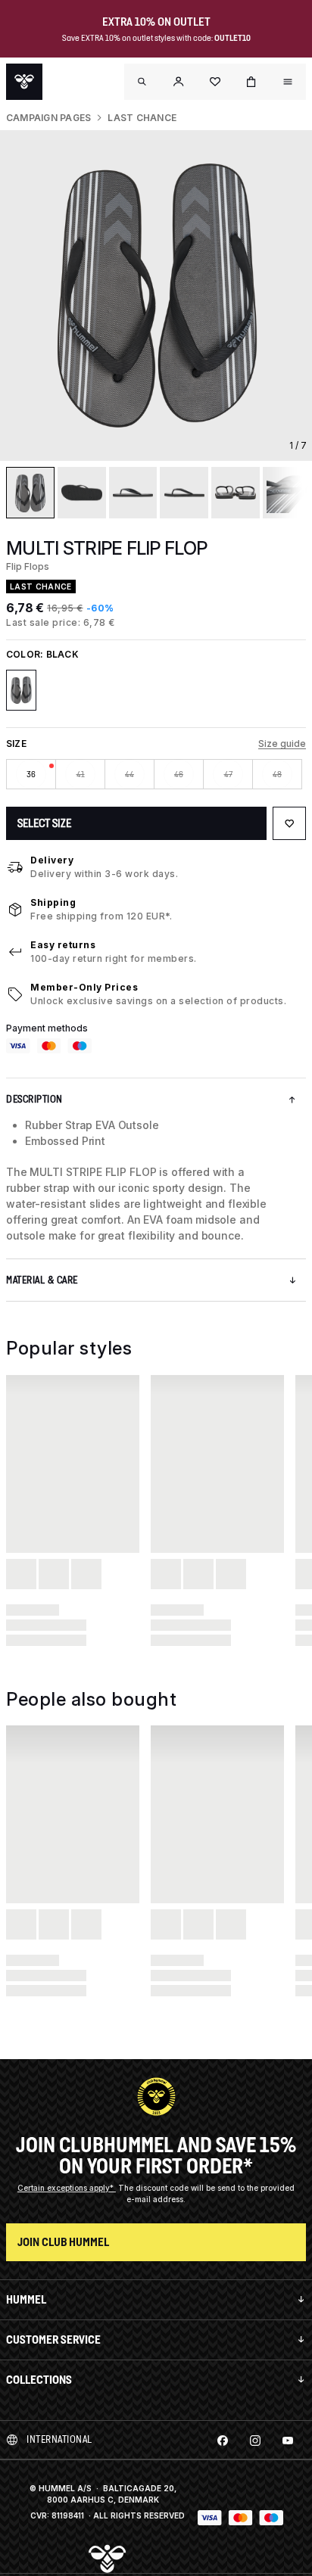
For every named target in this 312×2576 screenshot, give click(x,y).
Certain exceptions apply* (67, 2188)
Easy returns (63, 945)
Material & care (42, 1280)
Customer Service (53, 2340)
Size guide (282, 744)
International (59, 2439)
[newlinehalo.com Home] (24, 82)
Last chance (142, 118)
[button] (179, 82)
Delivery (52, 860)
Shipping (53, 902)
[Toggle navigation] (142, 82)
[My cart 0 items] (251, 82)
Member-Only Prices (84, 987)
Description (34, 1099)
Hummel (26, 2299)
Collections (39, 2380)
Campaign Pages (48, 118)
